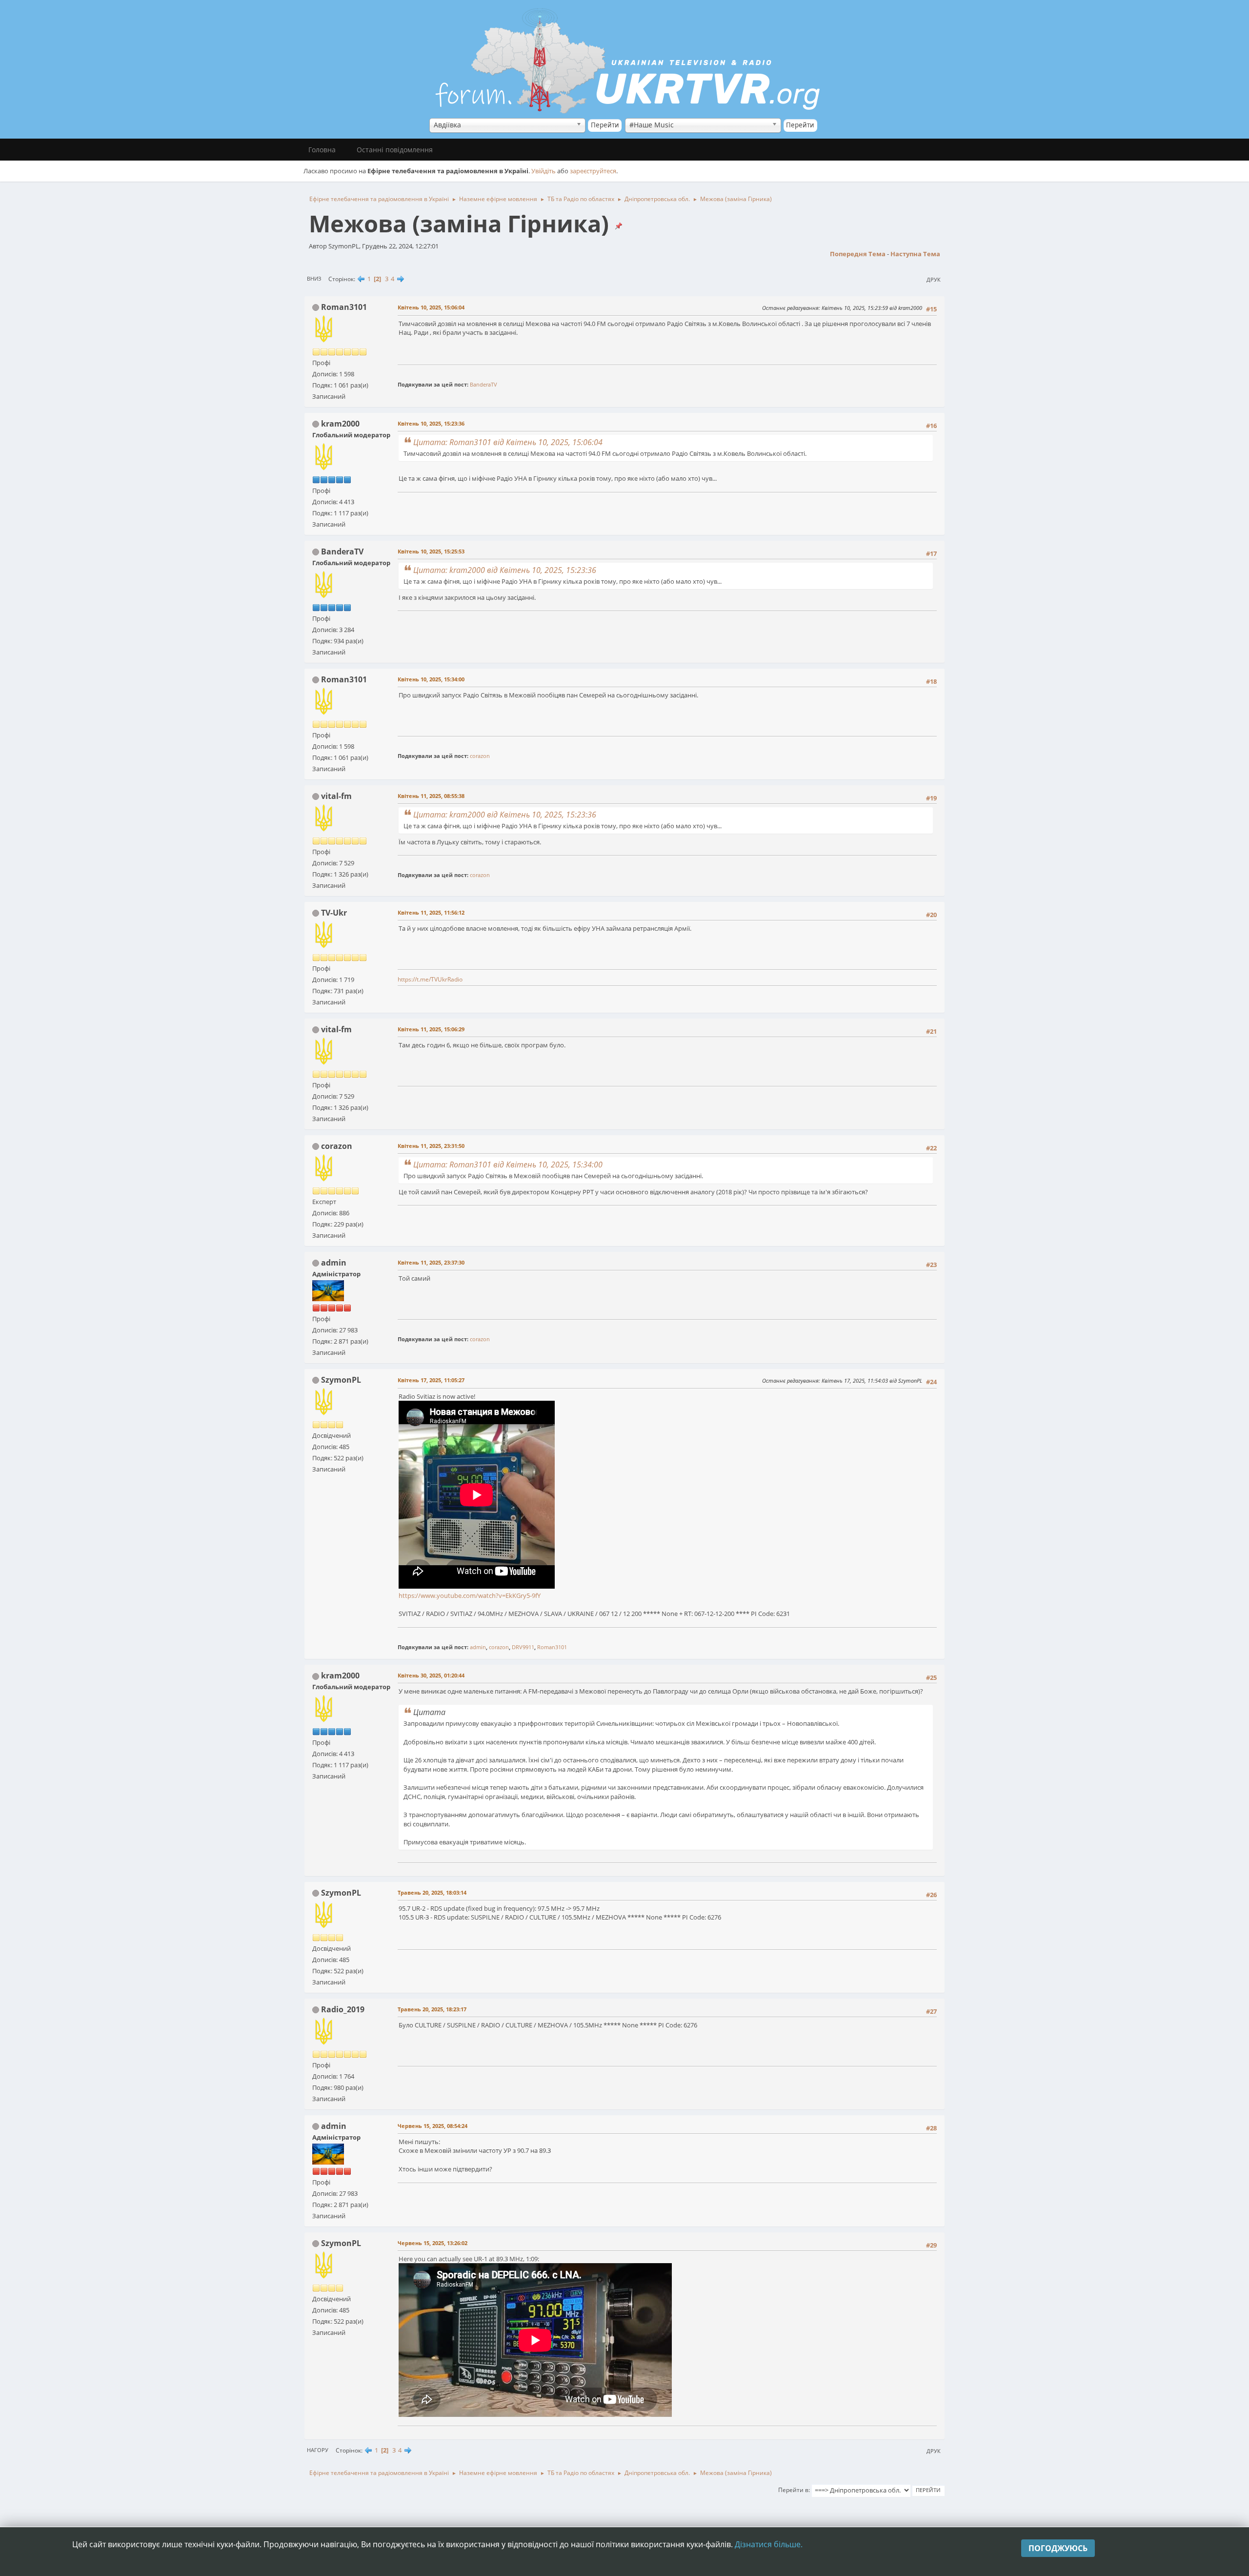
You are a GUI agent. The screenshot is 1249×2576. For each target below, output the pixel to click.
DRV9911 (523, 1647)
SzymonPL (341, 1380)
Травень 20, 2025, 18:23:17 (432, 2009)
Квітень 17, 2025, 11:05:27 (431, 1380)
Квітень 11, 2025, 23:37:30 (431, 1262)
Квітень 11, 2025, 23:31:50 (431, 1146)
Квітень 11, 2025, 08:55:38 (431, 796)
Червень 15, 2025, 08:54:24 (433, 2126)
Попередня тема (858, 254)
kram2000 (340, 424)
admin (334, 1263)
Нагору (318, 2450)
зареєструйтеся (593, 171)
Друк (934, 279)
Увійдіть (544, 171)
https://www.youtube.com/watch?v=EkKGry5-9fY (470, 1595)
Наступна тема (915, 254)
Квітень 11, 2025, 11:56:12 (431, 912)
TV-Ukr (334, 913)
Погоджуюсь (1058, 2548)
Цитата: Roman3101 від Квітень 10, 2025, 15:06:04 (508, 442)
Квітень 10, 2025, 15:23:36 (431, 423)
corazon (480, 756)
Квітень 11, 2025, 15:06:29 (431, 1029)
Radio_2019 (343, 2009)
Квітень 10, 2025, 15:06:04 (431, 307)
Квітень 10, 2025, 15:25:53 (431, 551)
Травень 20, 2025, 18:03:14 (432, 1892)
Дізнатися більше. (769, 2544)
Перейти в (793, 2490)
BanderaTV (483, 384)
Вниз (314, 278)
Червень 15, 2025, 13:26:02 (433, 2243)
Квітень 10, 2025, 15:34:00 (431, 679)
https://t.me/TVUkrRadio (430, 979)
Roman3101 (344, 307)
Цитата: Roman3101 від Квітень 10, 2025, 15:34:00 (508, 1165)
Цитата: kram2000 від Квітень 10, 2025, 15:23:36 (505, 570)
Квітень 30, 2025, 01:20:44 (431, 1675)
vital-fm (336, 796)
